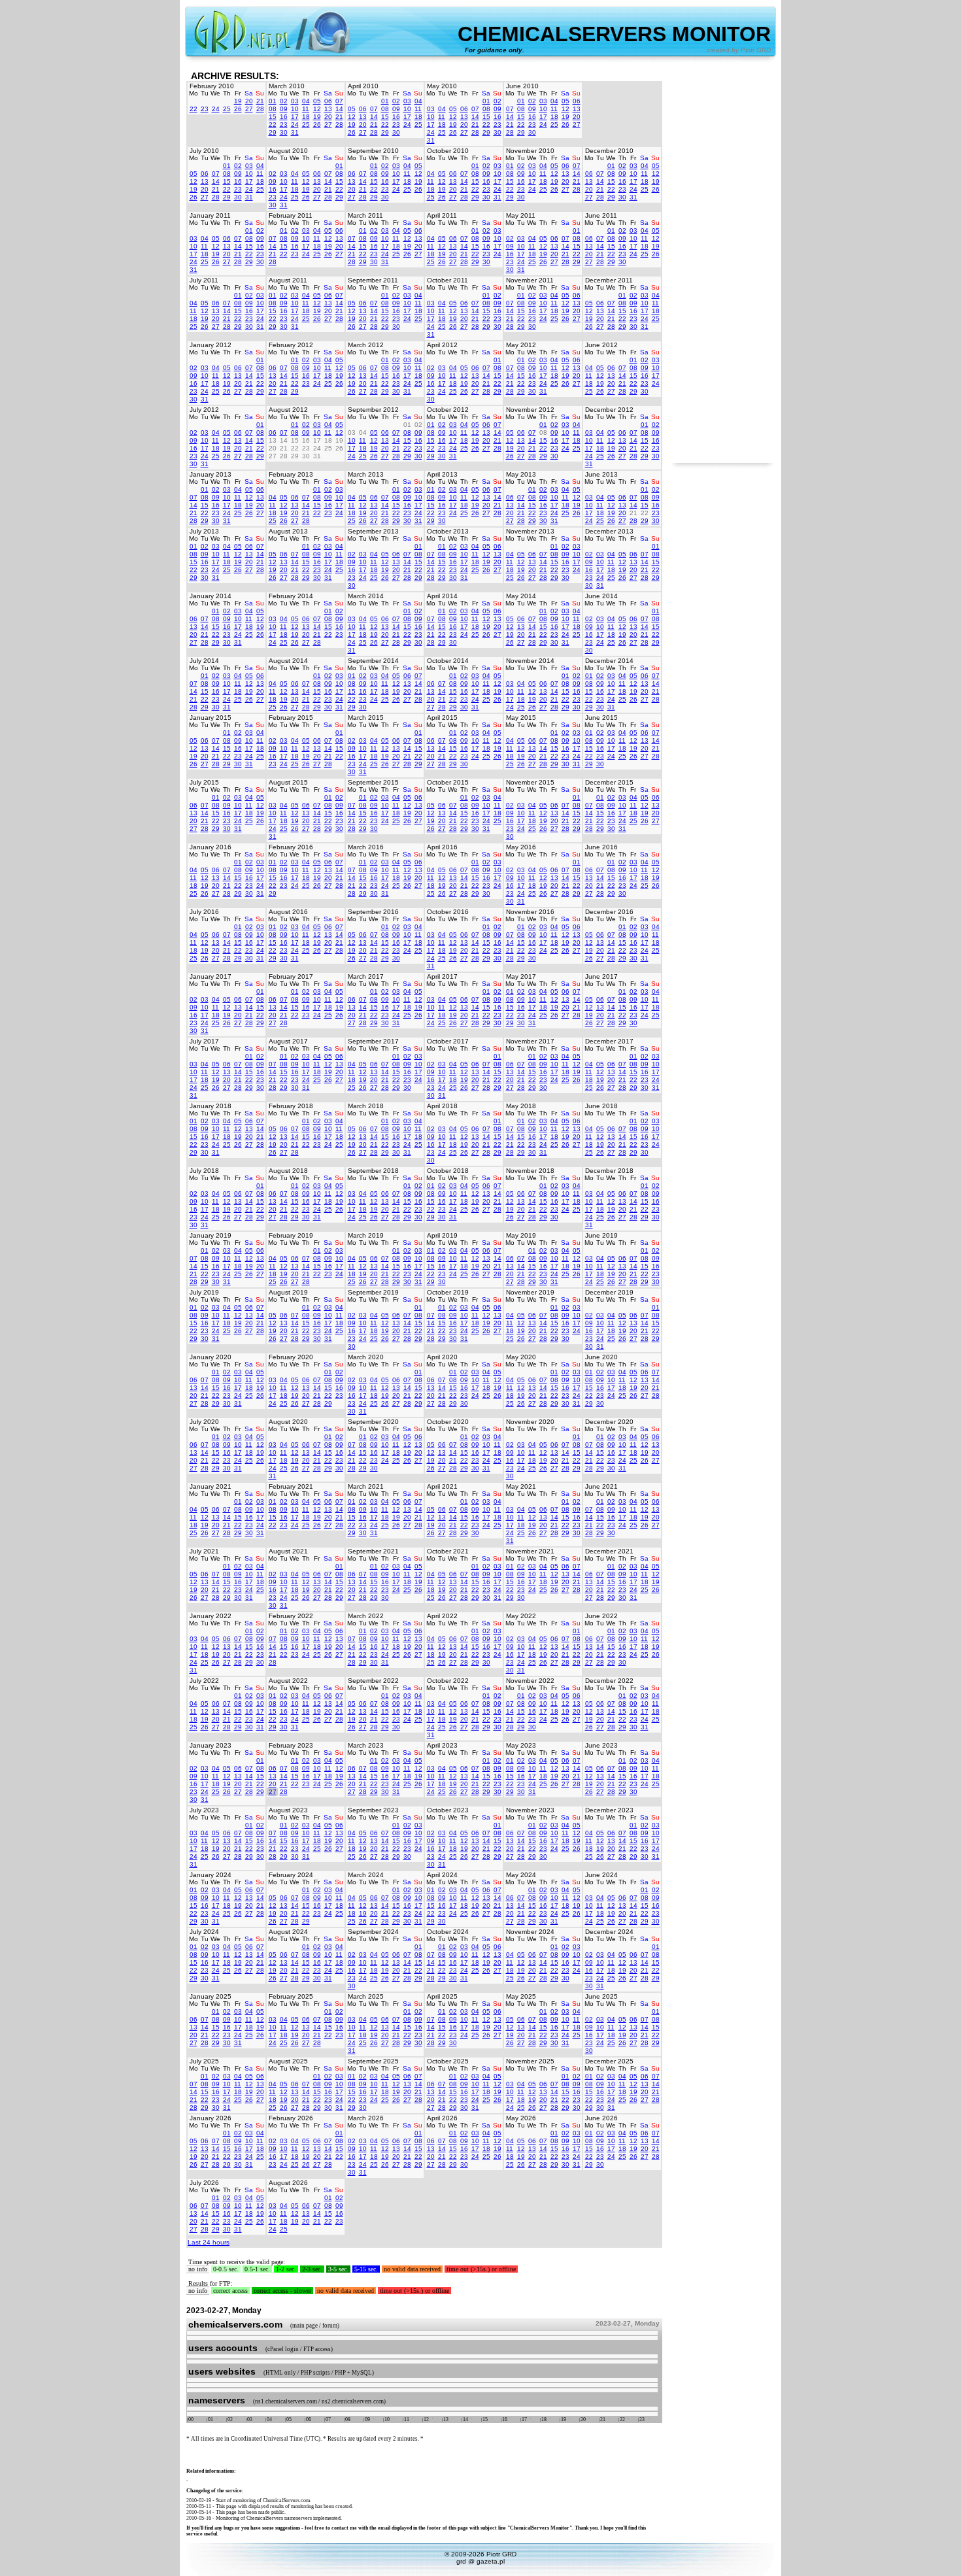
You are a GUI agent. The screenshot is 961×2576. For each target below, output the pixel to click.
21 (260, 101)
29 (273, 132)
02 (284, 101)
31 (295, 132)
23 (205, 109)
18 (306, 117)
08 (273, 109)
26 (238, 109)
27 (249, 109)
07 (339, 101)
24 (216, 109)
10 (295, 109)
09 (284, 109)
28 (260, 109)
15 (273, 117)
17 (295, 117)
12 (317, 109)
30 (284, 132)
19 (238, 101)
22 (194, 109)
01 (273, 101)
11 (306, 109)
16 (284, 117)
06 (328, 101)
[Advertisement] (722, 267)
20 (249, 101)
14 (339, 109)
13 (328, 109)
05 (317, 101)
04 (306, 101)
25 (227, 109)
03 (295, 101)
